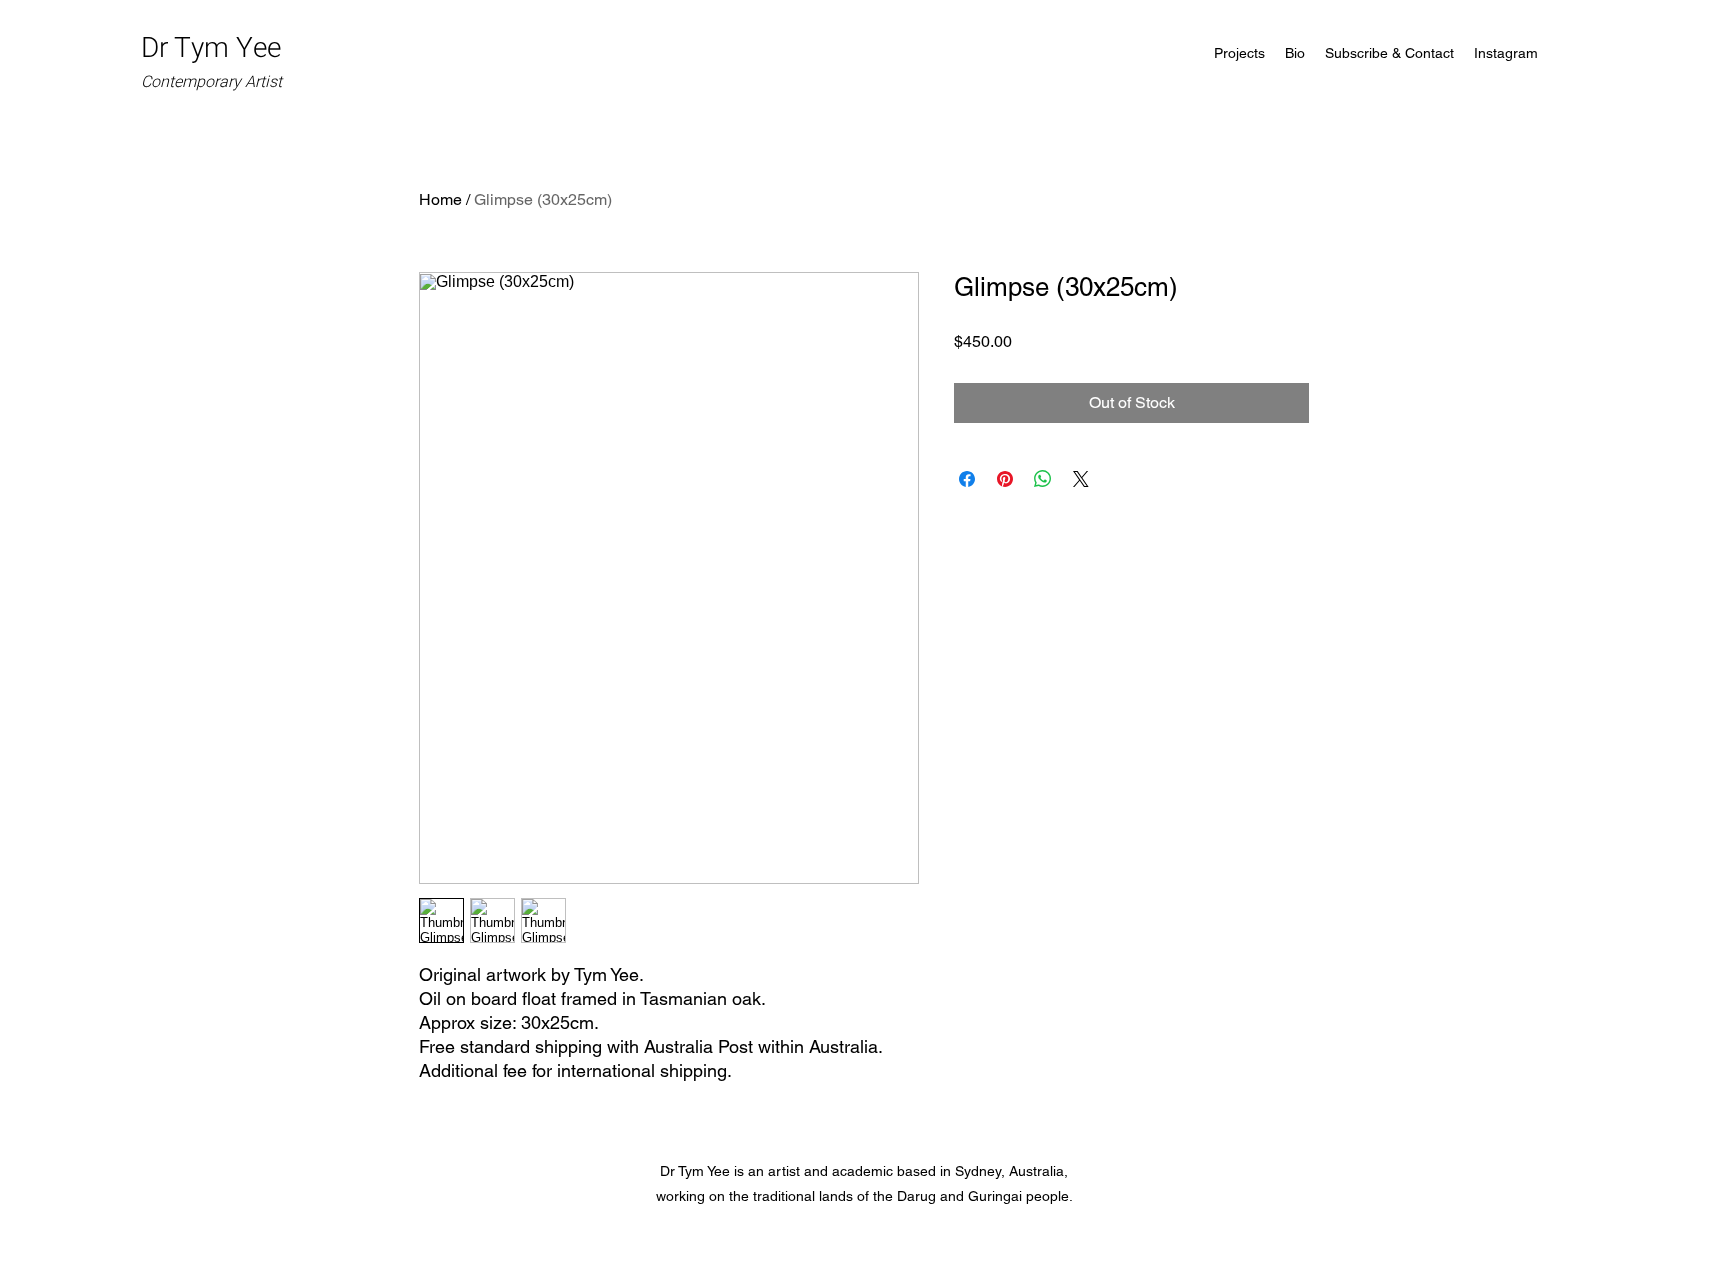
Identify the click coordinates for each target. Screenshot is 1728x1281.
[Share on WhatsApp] (1043, 479)
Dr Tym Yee (214, 61)
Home (440, 199)
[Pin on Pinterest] (1005, 479)
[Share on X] (1081, 479)
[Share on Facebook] (967, 479)
